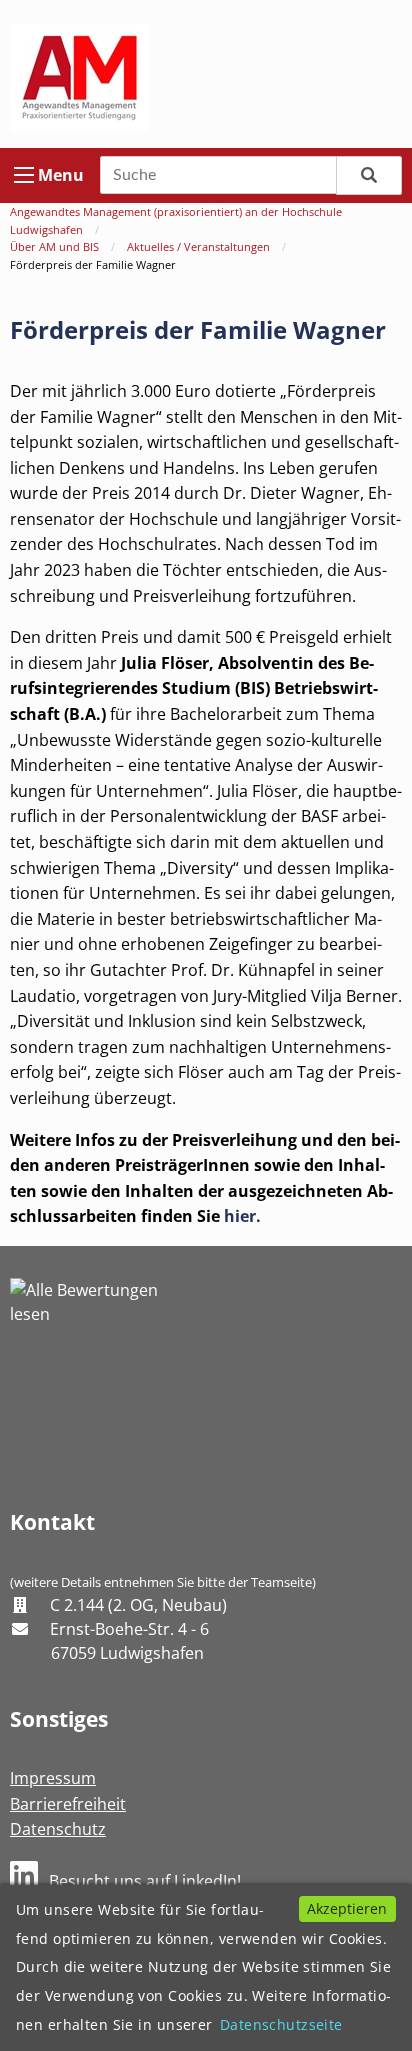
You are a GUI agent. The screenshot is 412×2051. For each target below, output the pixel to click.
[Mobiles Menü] (24, 175)
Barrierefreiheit (68, 1804)
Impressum (53, 1778)
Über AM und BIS (54, 246)
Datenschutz (58, 1829)
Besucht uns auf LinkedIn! (145, 1881)
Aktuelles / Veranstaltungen (198, 246)
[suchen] (369, 175)
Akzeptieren (347, 1908)
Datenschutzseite (281, 2024)
